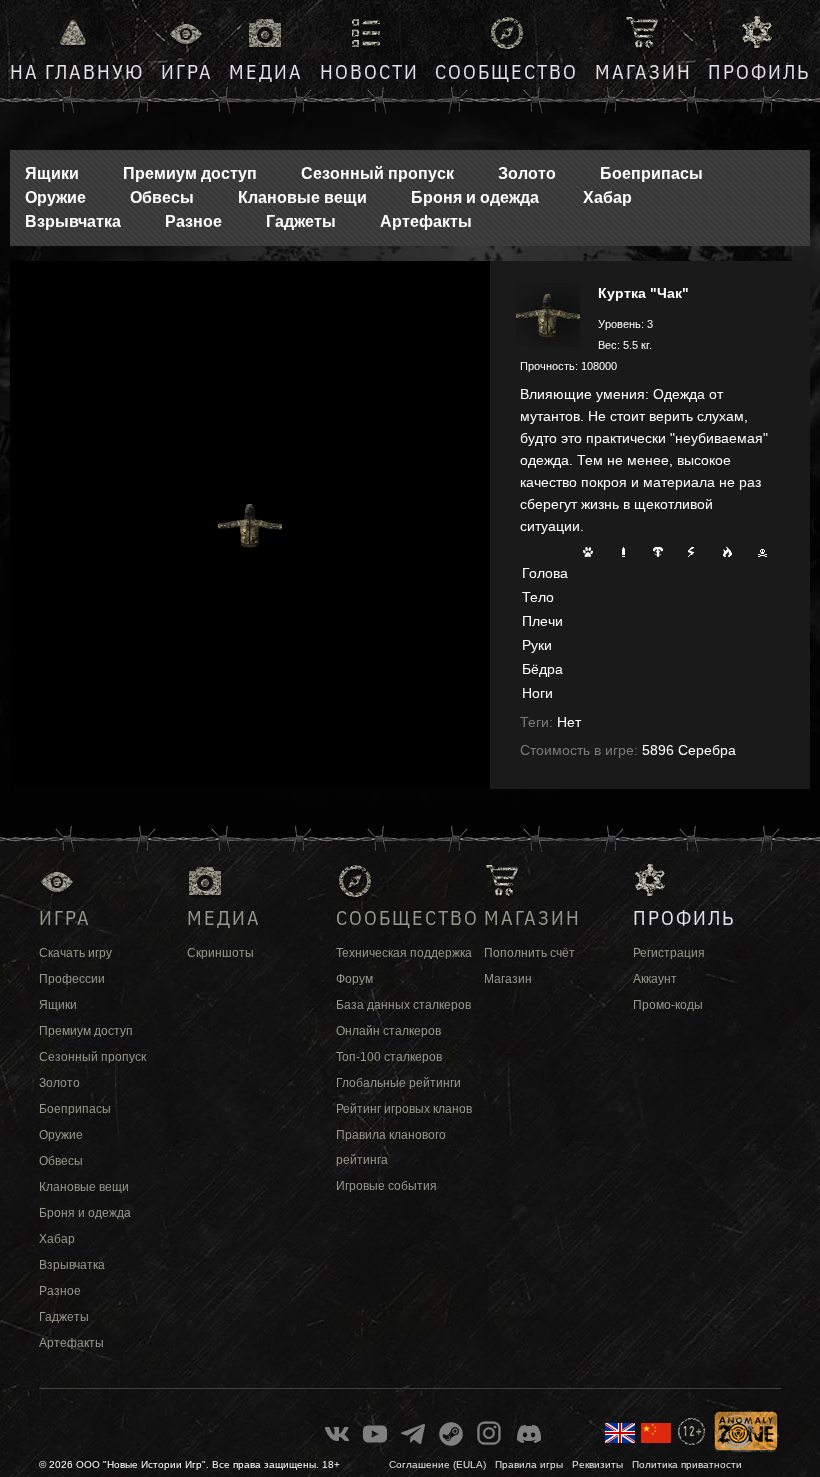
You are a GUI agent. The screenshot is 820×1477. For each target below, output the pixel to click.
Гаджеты (301, 221)
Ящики (52, 173)
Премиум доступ (190, 173)
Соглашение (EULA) (437, 1464)
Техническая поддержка (404, 953)
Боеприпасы (651, 173)
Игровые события (386, 1186)
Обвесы (162, 197)
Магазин (643, 71)
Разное (193, 221)
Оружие (55, 197)
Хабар (607, 197)
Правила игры (529, 1464)
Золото (527, 173)
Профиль (759, 71)
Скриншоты (220, 953)
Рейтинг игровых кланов (404, 1109)
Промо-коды (668, 1005)
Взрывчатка (73, 221)
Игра (187, 71)
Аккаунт (655, 979)
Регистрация (669, 953)
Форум (354, 979)
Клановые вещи (302, 197)
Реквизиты (597, 1464)
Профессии (72, 979)
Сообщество (506, 71)
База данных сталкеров (403, 1005)
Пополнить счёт (529, 953)
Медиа (266, 71)
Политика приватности (687, 1464)
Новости (369, 71)
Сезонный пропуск (377, 173)
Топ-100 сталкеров (389, 1057)
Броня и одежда (475, 197)
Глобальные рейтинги (398, 1083)
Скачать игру (75, 953)
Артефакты (426, 221)
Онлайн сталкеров (388, 1031)
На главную (77, 71)
